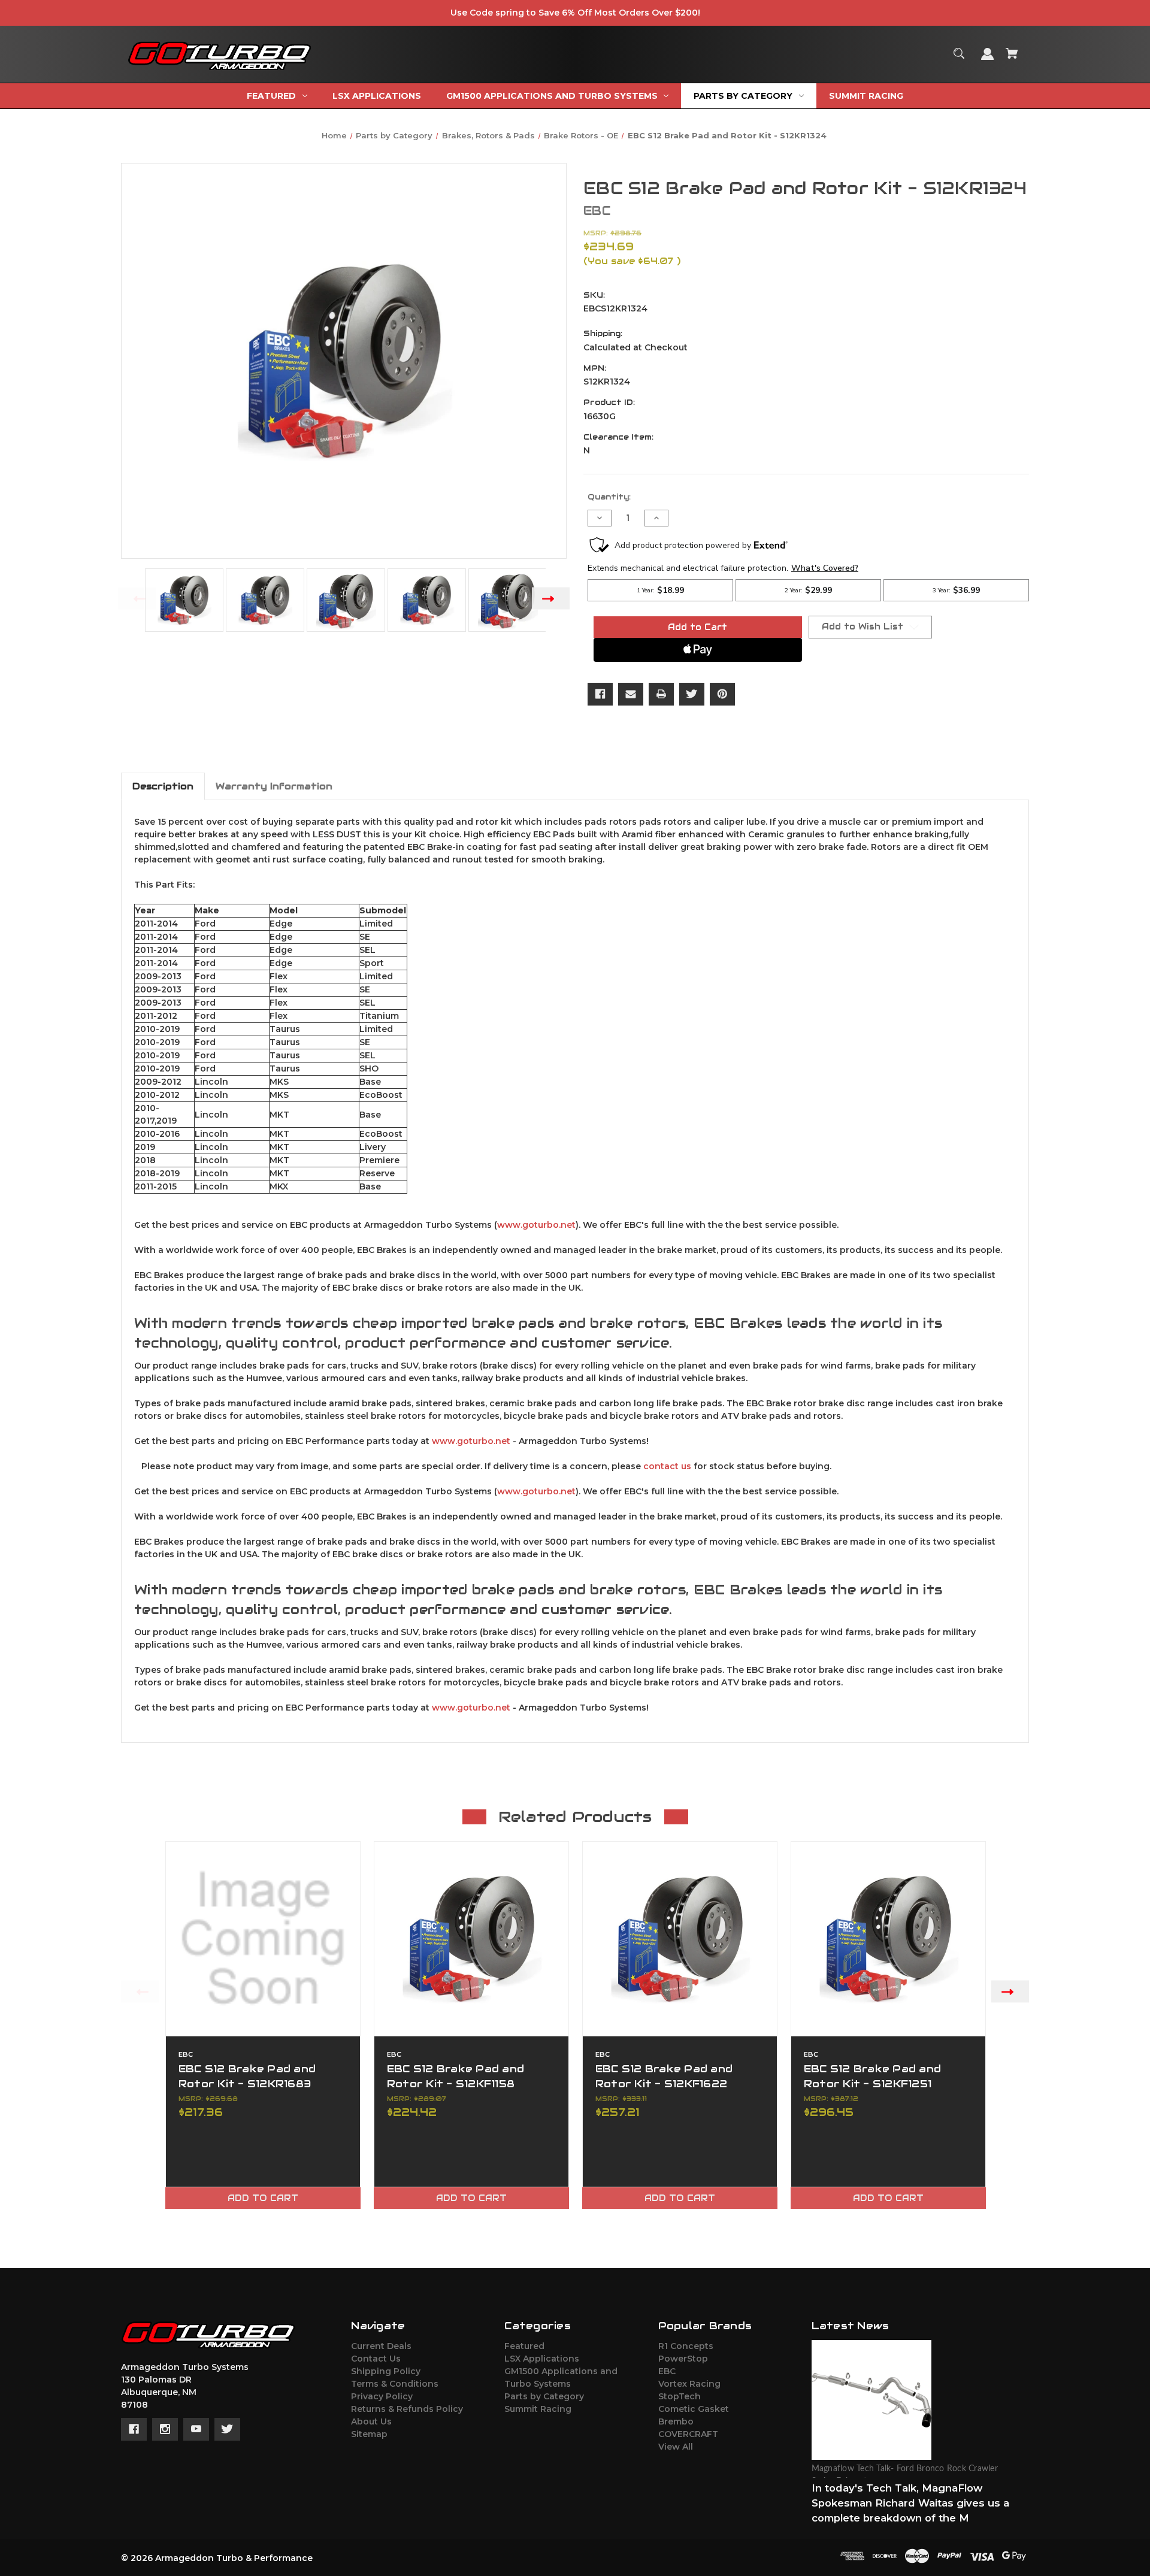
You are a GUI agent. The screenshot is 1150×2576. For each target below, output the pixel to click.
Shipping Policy (386, 2371)
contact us (667, 1466)
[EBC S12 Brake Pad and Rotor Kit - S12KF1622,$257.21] (680, 1939)
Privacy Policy (382, 2396)
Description (163, 786)
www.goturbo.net (536, 1225)
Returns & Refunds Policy (407, 2409)
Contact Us (376, 2359)
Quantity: (609, 497)
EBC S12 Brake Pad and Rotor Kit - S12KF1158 (456, 2076)
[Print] (661, 694)
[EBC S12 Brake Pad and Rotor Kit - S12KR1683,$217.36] (263, 1939)
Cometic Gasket (694, 2409)
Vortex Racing (689, 2384)
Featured (524, 2346)
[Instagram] (165, 2429)
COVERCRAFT (688, 2434)
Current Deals (381, 2346)
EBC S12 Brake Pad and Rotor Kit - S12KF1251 (872, 2076)
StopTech (680, 2396)
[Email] (631, 694)
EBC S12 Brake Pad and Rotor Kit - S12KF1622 (664, 2076)
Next (551, 598)
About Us (371, 2421)
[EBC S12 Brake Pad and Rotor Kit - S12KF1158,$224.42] (471, 1939)
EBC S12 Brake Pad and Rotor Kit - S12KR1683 (247, 2076)
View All (676, 2447)
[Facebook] (600, 694)
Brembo (676, 2421)
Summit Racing (538, 2409)
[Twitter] (692, 694)
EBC (667, 2371)
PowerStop (683, 2359)
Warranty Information (274, 786)
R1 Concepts (686, 2346)
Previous (137, 598)
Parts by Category (544, 2396)
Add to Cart (263, 2198)
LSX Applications (542, 2359)
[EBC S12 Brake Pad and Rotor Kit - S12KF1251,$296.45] (888, 1939)
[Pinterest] (722, 694)
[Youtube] (196, 2429)
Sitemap (369, 2434)
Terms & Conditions (395, 2384)
